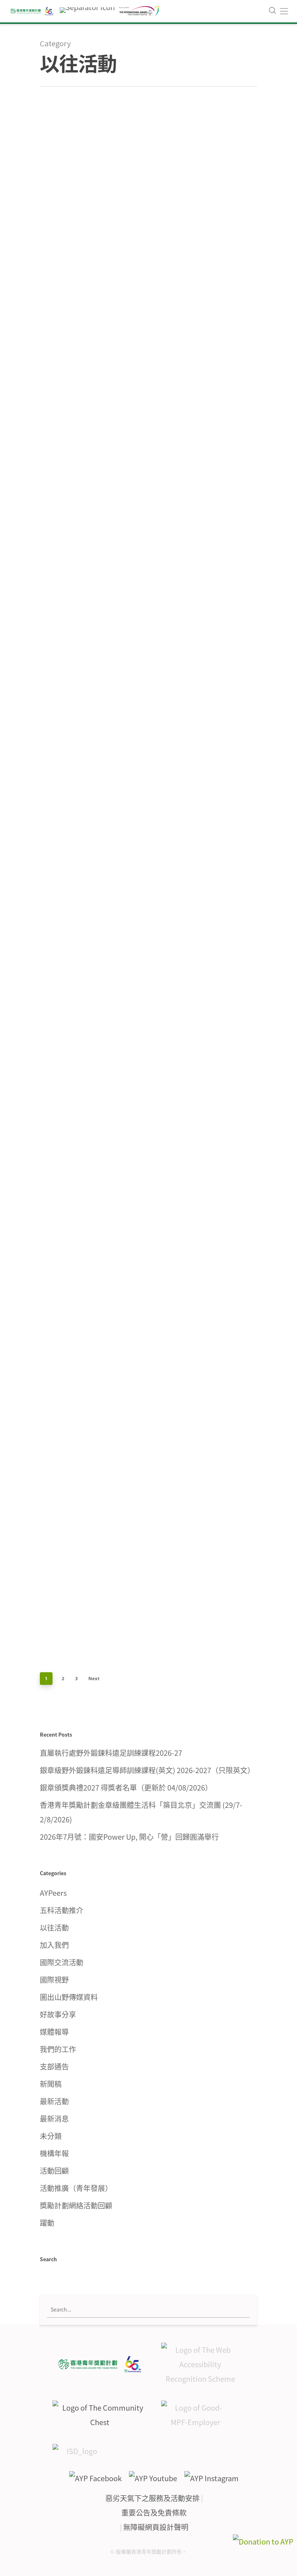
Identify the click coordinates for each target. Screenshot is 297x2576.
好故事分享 (58, 2014)
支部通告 (54, 2066)
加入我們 (54, 1945)
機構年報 (54, 2153)
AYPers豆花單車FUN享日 (92, 1410)
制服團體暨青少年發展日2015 (198, 570)
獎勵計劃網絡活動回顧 (76, 2205)
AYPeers (53, 1893)
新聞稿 (51, 2084)
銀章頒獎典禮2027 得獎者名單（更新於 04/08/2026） (126, 1787)
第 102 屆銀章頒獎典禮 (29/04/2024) (198, 247)
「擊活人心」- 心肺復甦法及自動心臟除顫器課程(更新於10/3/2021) (92, 563)
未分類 (51, 2136)
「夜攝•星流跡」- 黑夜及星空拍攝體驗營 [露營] (198, 1100)
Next (94, 1679)
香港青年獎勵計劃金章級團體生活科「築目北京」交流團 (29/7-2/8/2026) (141, 1812)
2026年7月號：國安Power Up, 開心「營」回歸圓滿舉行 (129, 1837)
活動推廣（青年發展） (76, 2188)
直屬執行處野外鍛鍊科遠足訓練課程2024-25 (92, 276)
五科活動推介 (62, 1910)
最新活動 (54, 2101)
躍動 (47, 2223)
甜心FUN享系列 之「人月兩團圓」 (199, 878)
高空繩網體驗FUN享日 (92, 907)
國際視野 (54, 1980)
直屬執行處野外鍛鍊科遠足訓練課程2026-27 (111, 1753)
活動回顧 (181, 272)
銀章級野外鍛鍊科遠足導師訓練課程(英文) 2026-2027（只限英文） (147, 1770)
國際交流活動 (62, 1962)
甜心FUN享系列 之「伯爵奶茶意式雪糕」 (93, 1158)
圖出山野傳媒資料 (69, 1997)
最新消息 (54, 2119)
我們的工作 (58, 2049)
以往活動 (55, 300)
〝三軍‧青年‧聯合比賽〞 (198, 1410)
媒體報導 (54, 2032)
